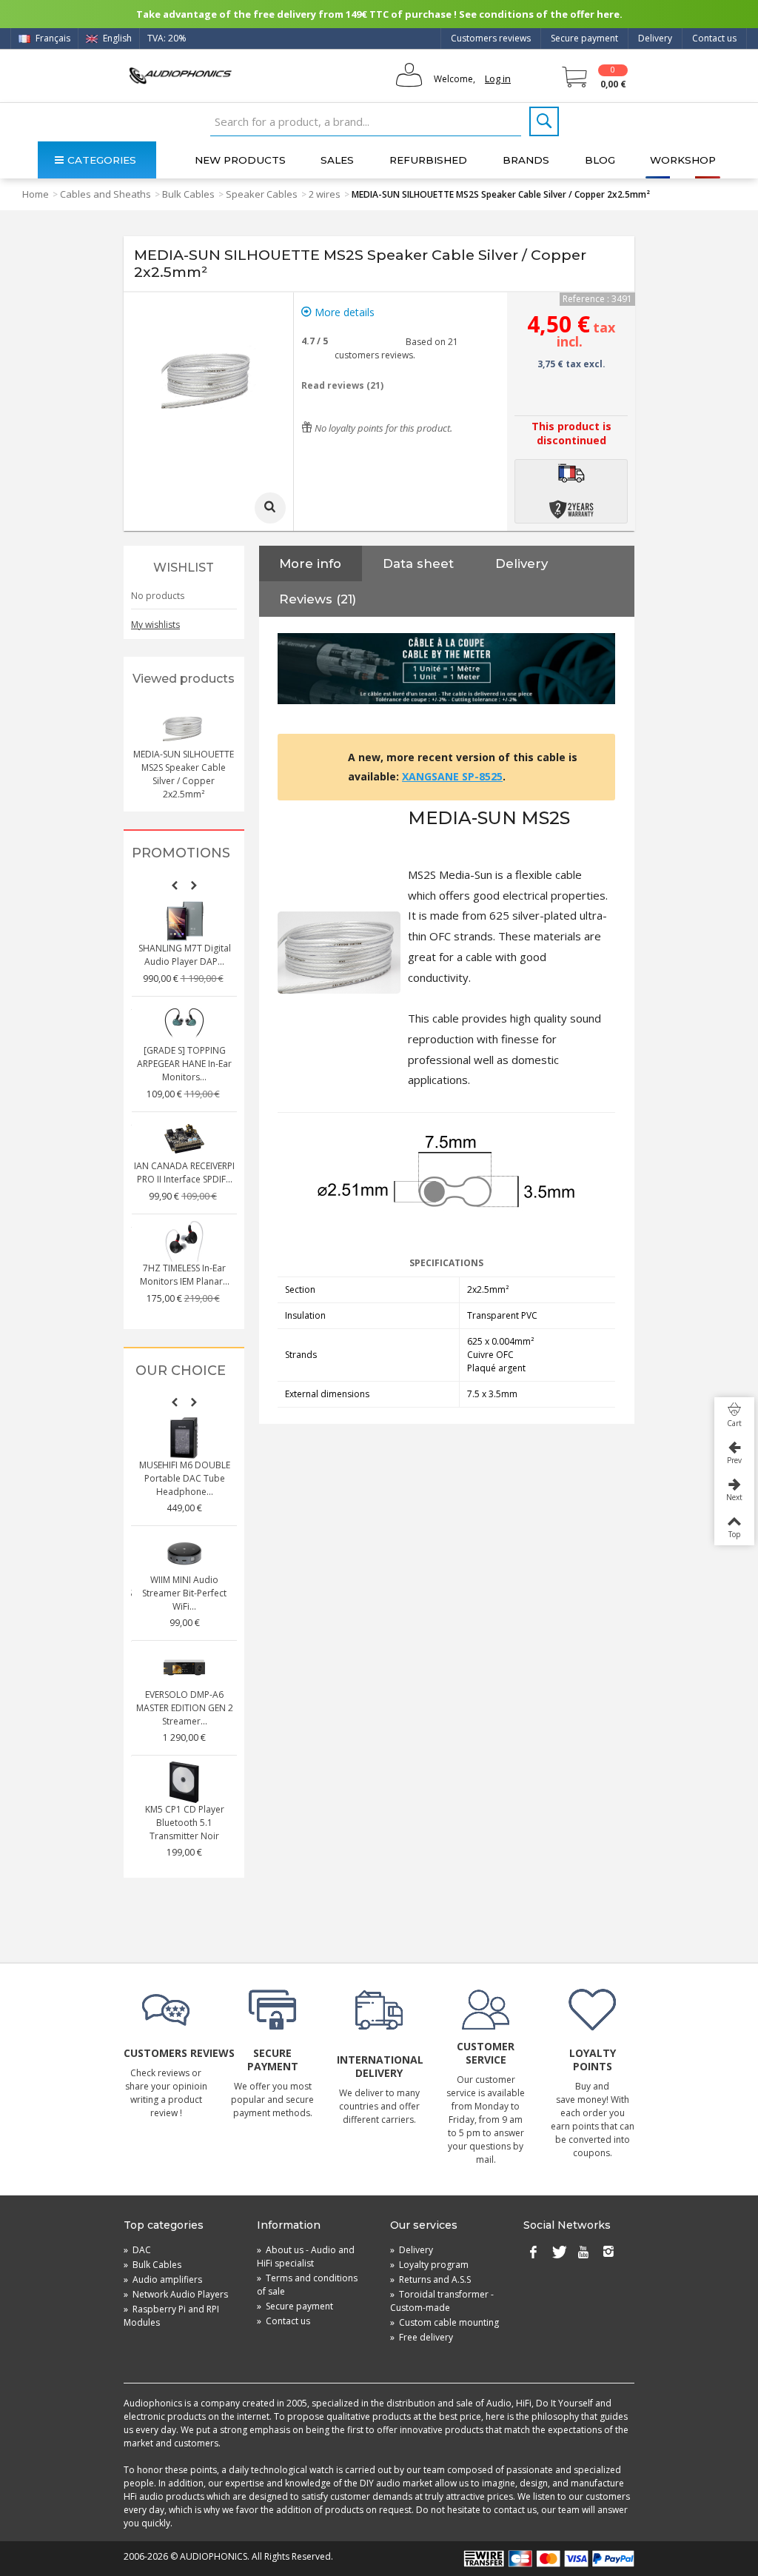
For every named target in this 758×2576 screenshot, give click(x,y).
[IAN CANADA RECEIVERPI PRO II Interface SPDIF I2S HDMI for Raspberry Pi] (184, 1139)
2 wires (325, 194)
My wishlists (155, 625)
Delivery (655, 38)
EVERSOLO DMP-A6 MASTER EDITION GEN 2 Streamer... (185, 1708)
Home (36, 194)
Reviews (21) (318, 599)
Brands (526, 160)
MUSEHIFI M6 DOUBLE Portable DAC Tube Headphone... (185, 1478)
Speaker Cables (262, 194)
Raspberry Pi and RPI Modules (171, 2316)
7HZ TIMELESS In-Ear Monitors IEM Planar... (185, 1275)
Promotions (181, 853)
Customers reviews (491, 38)
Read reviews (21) (342, 385)
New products (240, 160)
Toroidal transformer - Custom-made (442, 2301)
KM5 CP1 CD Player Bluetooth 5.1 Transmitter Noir (185, 1823)
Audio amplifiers (163, 2279)
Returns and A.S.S (430, 2279)
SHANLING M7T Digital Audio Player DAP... (185, 955)
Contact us (714, 38)
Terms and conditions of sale (307, 2285)
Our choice (181, 1371)
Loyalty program (429, 2265)
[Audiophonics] (180, 75)
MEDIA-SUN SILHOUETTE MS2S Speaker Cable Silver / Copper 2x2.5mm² (184, 774)
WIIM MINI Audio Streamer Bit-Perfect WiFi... (184, 1593)
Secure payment (584, 38)
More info (310, 563)
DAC (137, 2250)
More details (343, 312)
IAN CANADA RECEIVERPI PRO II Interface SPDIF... (184, 1172)
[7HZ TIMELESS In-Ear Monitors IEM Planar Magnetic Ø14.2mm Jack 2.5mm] (184, 1241)
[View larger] (270, 508)
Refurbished (428, 160)
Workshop (683, 160)
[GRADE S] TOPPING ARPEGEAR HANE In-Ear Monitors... (184, 1064)
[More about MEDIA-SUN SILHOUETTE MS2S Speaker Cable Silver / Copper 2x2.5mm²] (184, 727)
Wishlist (184, 568)
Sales (337, 160)
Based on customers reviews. (396, 348)
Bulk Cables (188, 194)
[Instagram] (608, 2253)
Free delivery (422, 2337)
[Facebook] (533, 2253)
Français (52, 38)
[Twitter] (558, 2253)
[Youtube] (583, 2253)
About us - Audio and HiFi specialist (306, 2256)
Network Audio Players (176, 2294)
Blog (600, 160)
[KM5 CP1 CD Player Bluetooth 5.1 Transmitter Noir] (184, 1782)
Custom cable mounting (445, 2322)
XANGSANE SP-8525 (452, 776)
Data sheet (418, 563)
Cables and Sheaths (105, 194)
